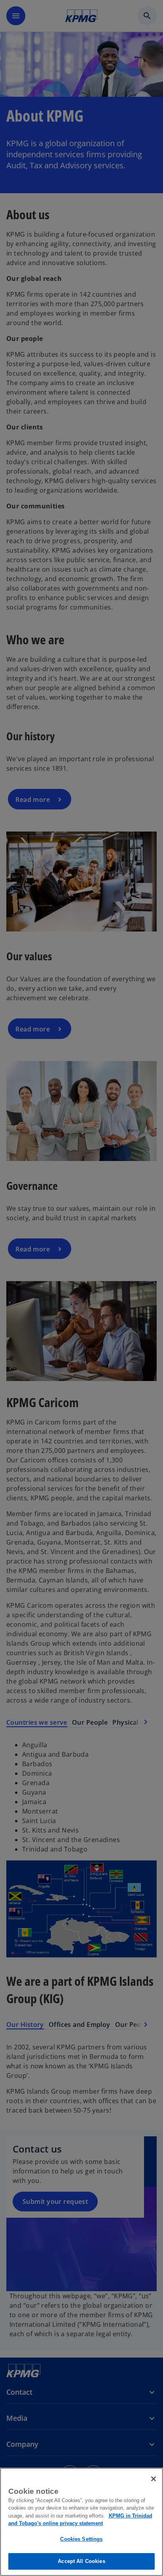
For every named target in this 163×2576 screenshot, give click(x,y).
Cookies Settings (81, 2539)
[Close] (154, 2479)
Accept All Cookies (81, 2561)
